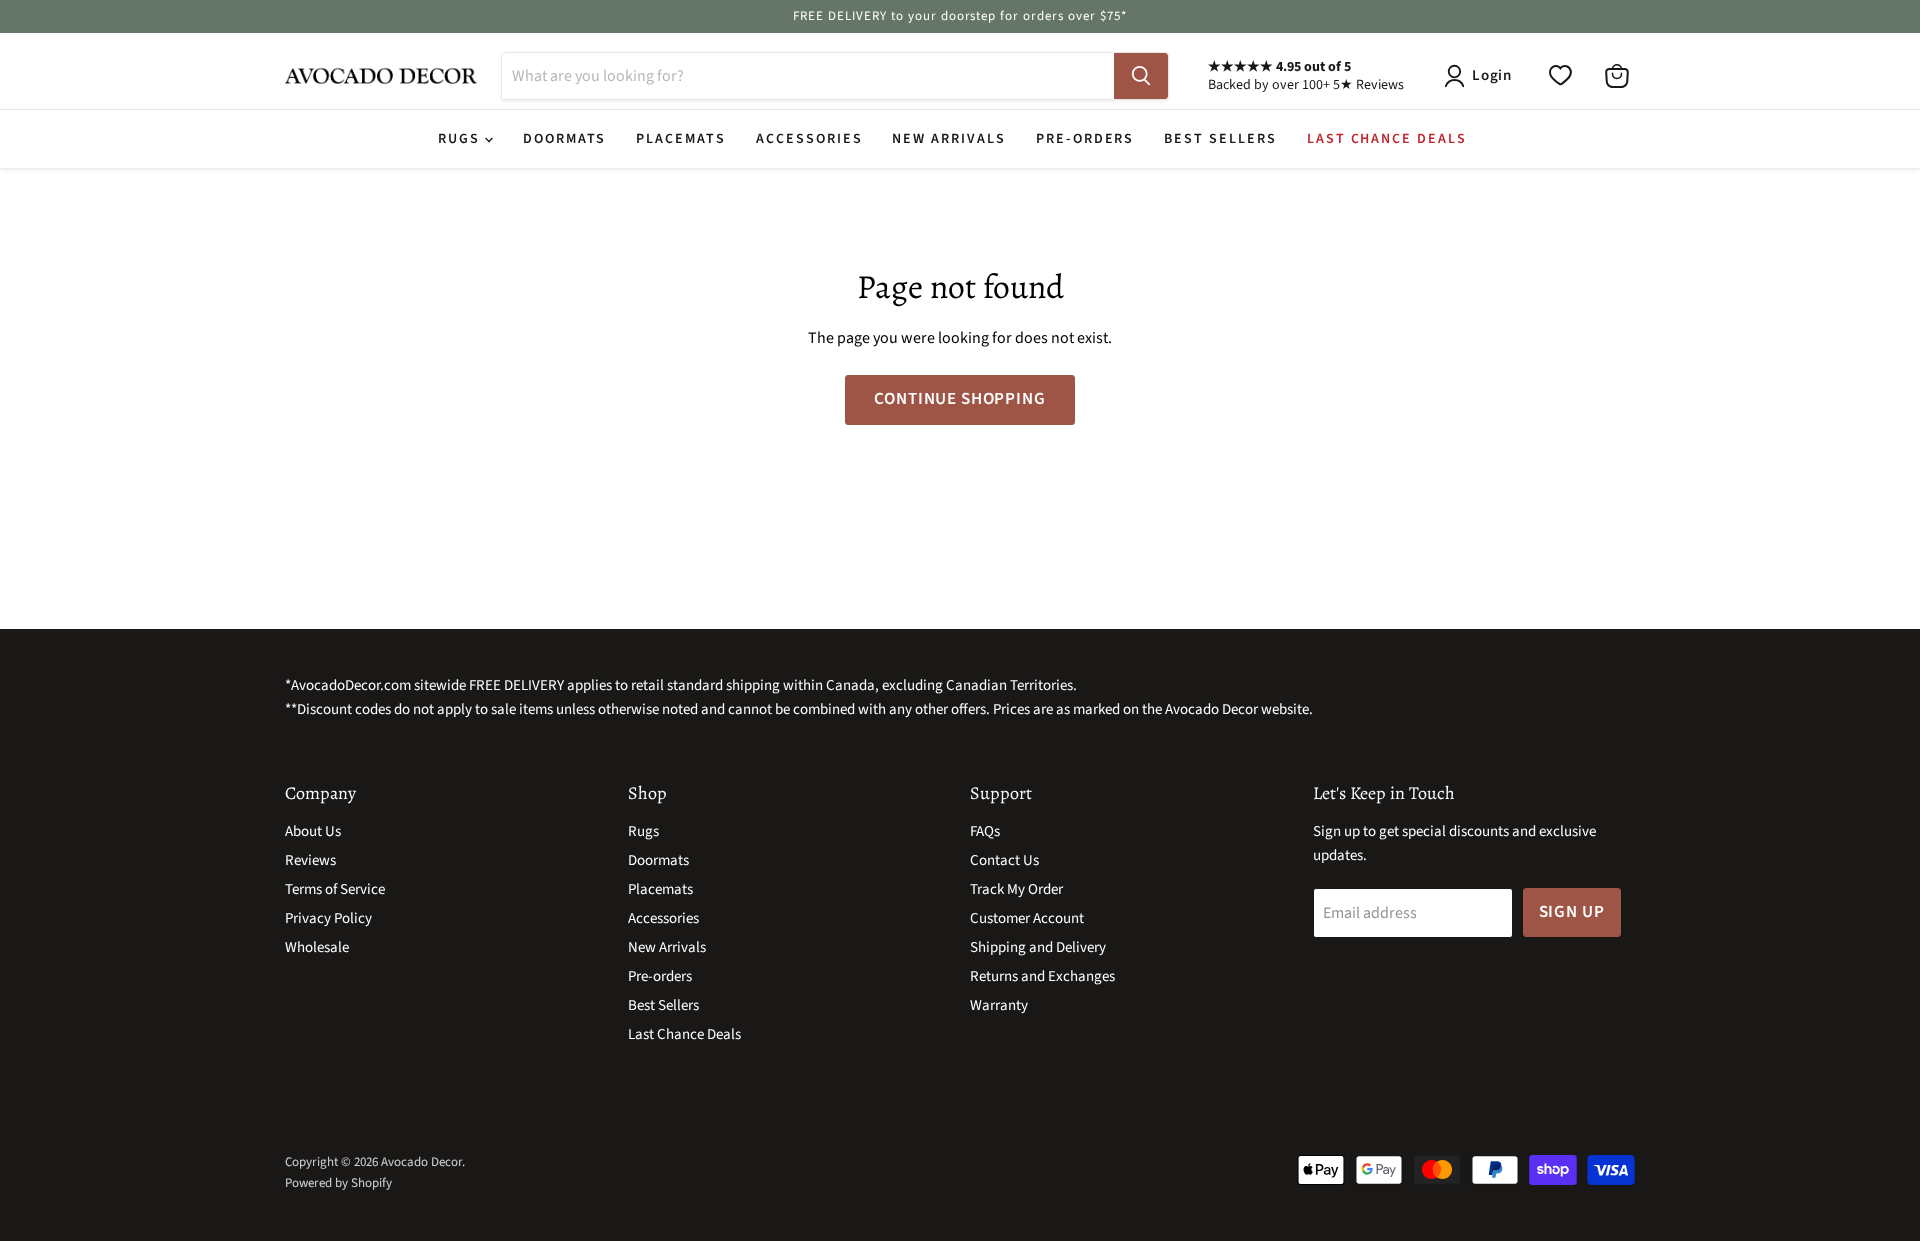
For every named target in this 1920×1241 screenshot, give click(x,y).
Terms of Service (335, 889)
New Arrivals (948, 139)
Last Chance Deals (1387, 139)
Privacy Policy (328, 918)
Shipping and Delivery (1038, 947)
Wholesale (317, 947)
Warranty (999, 1005)
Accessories (809, 139)
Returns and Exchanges (1042, 976)
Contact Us (1004, 860)
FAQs (985, 831)
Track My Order (1016, 889)
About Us (313, 831)
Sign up (1572, 912)
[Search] (1141, 76)
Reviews (310, 860)
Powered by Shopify (338, 1183)
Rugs (461, 139)
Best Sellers (1220, 139)
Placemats (681, 139)
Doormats (565, 139)
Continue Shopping (959, 399)
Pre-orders (1085, 139)
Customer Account (1027, 918)
